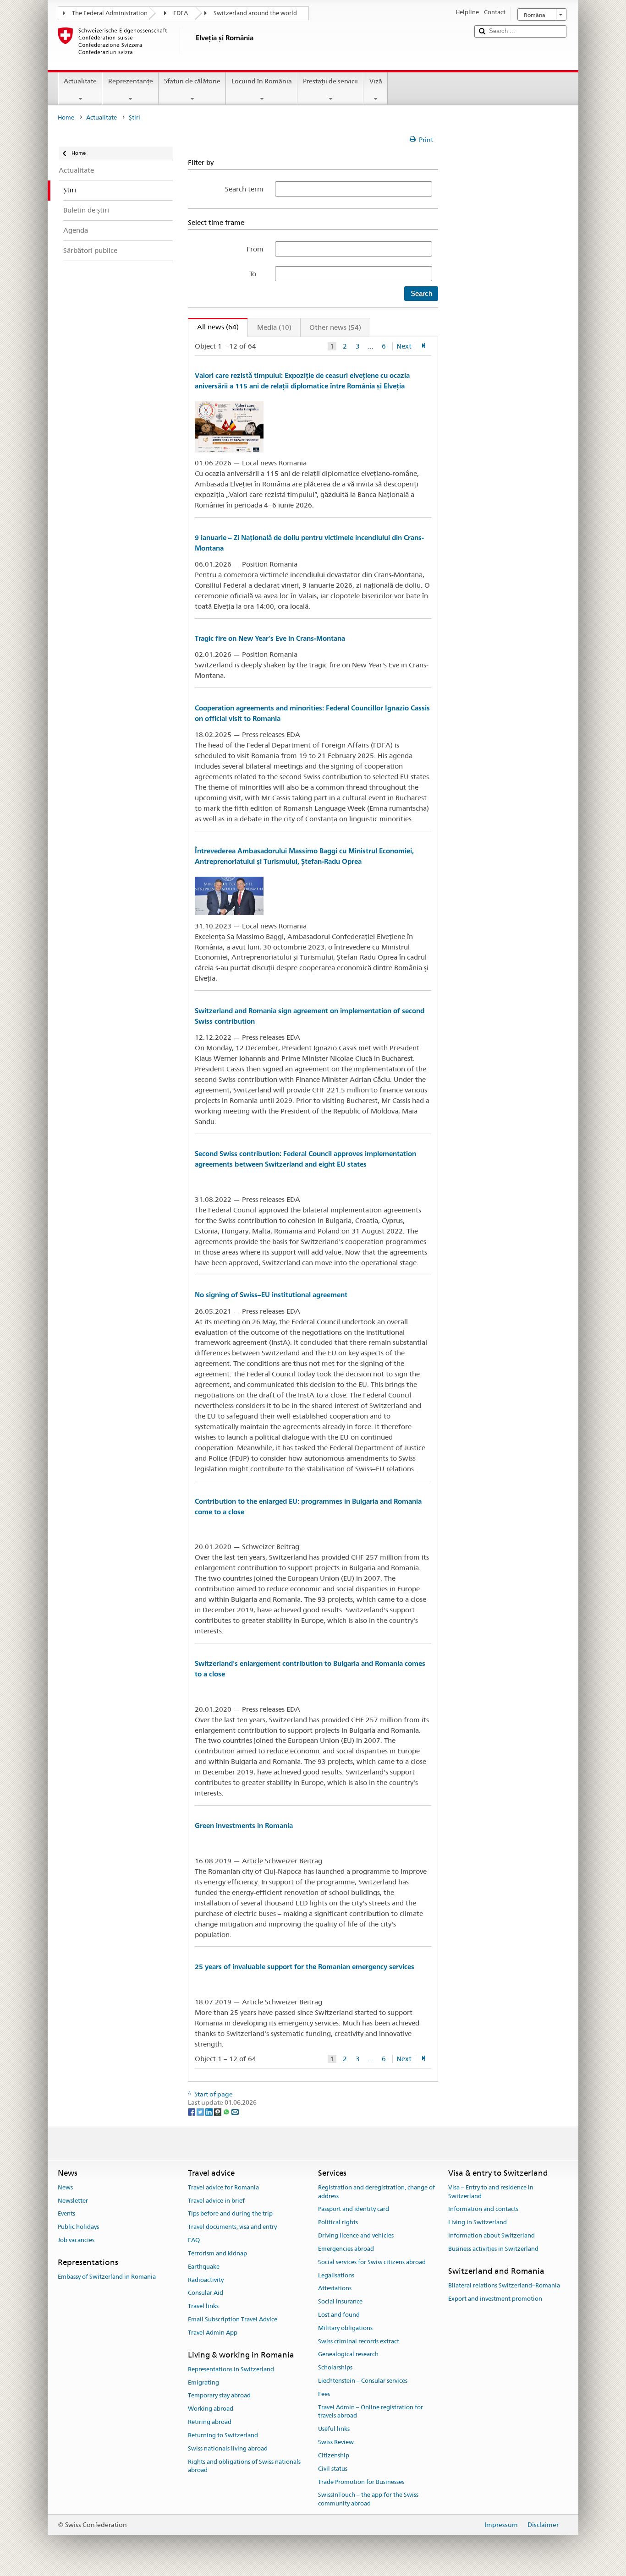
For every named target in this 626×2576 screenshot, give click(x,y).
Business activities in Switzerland (493, 2249)
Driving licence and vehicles (356, 2235)
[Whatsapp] (227, 2111)
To (256, 274)
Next (404, 346)
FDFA (181, 13)
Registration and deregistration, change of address (376, 2192)
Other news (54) (335, 327)
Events (66, 2214)
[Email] (235, 2111)
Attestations (335, 2289)
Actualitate (80, 81)
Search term (244, 189)
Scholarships (335, 2367)
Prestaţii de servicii (330, 81)
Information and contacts (483, 2209)
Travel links (203, 2306)
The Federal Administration (110, 13)
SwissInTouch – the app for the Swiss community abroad (368, 2500)
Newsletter (73, 2201)
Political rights (338, 2223)
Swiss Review (336, 2442)
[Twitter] (201, 2111)
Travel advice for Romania (223, 2187)
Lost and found (339, 2315)
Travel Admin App (213, 2333)
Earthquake (204, 2267)
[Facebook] (192, 2111)
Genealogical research (348, 2355)
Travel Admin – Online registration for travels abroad (371, 2412)
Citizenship (334, 2455)
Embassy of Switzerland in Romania (107, 2277)
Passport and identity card (354, 2209)
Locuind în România (262, 81)
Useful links (334, 2429)
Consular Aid (206, 2293)
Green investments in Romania (244, 1826)
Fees (324, 2394)
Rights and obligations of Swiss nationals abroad (244, 2466)
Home (66, 117)
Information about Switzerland (491, 2235)
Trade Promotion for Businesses (361, 2482)
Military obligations (345, 2328)
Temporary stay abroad (219, 2396)
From (255, 249)
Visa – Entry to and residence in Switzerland (491, 2192)
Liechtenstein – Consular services (363, 2381)
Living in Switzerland (478, 2223)
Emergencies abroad (346, 2249)
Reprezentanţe (131, 81)
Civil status (333, 2469)
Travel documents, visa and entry (232, 2227)
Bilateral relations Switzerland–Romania (504, 2285)
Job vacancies (76, 2240)
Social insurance (340, 2301)
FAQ (194, 2240)
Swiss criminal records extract (359, 2341)
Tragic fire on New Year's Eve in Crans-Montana (270, 638)
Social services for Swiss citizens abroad (372, 2262)
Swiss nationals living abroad (228, 2448)
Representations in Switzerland (231, 2369)
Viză (376, 81)
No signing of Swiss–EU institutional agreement (271, 1295)
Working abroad (211, 2409)
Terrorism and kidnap (217, 2253)
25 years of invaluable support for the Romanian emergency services (305, 1967)
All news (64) (214, 327)
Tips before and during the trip (230, 2214)
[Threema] (218, 2111)
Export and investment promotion (495, 2299)
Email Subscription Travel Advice (233, 2319)
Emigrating (203, 2382)
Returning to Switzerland (223, 2435)
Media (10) (274, 327)
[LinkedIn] (210, 2111)
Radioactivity (206, 2280)
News (65, 2187)
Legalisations (336, 2275)
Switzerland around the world (255, 13)
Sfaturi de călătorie (192, 81)
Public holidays (78, 2227)
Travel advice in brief (216, 2201)
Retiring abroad (210, 2422)
